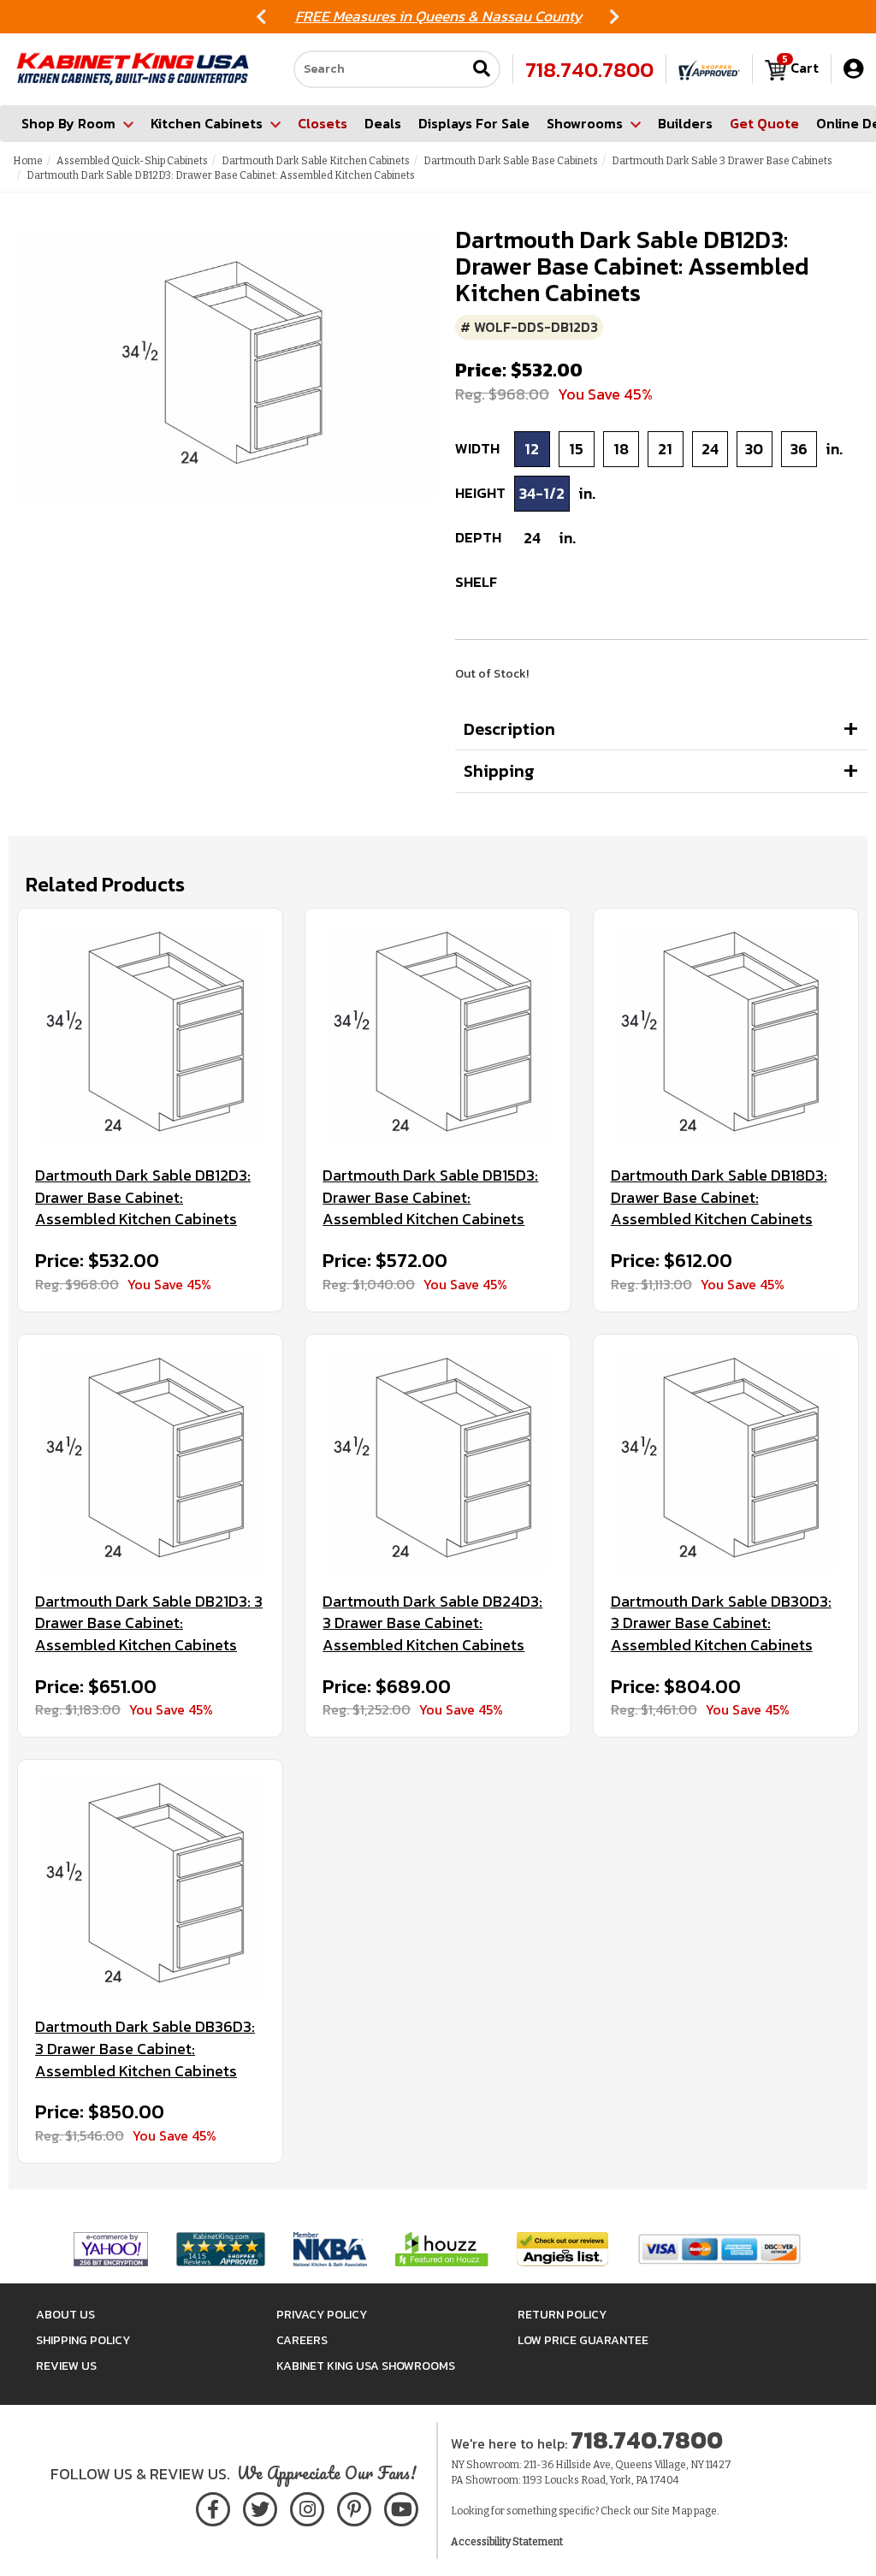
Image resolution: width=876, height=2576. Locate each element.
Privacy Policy (322, 2315)
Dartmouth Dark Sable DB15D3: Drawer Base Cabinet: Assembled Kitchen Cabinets (430, 1197)
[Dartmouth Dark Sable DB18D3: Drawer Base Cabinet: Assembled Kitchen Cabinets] (726, 1036)
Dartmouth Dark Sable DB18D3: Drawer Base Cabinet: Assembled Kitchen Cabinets (719, 1197)
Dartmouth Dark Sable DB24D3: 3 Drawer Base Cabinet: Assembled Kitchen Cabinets (432, 1623)
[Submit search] (482, 70)
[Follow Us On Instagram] (307, 2506)
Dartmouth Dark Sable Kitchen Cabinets (316, 161)
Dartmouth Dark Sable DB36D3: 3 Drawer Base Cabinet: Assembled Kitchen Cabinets (145, 2049)
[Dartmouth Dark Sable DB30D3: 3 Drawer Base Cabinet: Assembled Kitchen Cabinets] (726, 1463)
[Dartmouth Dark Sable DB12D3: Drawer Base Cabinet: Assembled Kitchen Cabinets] (150, 1036)
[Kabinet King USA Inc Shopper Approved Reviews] (709, 69)
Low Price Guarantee (583, 2340)
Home (28, 161)
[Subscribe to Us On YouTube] (401, 2506)
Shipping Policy (83, 2340)
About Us (65, 2315)
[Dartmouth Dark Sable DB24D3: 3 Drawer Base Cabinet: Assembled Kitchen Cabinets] (438, 1463)
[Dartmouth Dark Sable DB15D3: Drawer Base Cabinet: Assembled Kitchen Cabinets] (438, 1036)
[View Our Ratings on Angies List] (563, 2248)
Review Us (66, 2366)
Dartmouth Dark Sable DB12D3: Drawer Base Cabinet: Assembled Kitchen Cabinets (143, 1197)
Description (509, 729)
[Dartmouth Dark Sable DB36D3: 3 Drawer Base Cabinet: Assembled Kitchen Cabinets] (150, 1888)
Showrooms (585, 123)
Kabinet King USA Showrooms (366, 2366)
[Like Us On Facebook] (213, 2506)
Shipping (499, 771)
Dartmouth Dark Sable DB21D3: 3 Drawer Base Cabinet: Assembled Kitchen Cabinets (149, 1623)
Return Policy (562, 2315)
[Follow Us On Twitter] (260, 2506)
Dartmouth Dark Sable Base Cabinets (511, 161)
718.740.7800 (589, 69)
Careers (302, 2340)
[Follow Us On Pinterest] (354, 2506)
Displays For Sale (474, 123)
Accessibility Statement (507, 2542)
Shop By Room (68, 123)
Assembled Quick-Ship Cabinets (132, 161)
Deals (383, 123)
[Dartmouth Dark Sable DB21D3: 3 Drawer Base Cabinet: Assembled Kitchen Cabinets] (150, 1463)
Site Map (672, 2511)
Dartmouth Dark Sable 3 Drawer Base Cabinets (722, 161)
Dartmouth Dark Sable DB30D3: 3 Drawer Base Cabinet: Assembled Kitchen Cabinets (721, 1623)
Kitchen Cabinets (207, 123)
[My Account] (853, 69)
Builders (685, 123)
